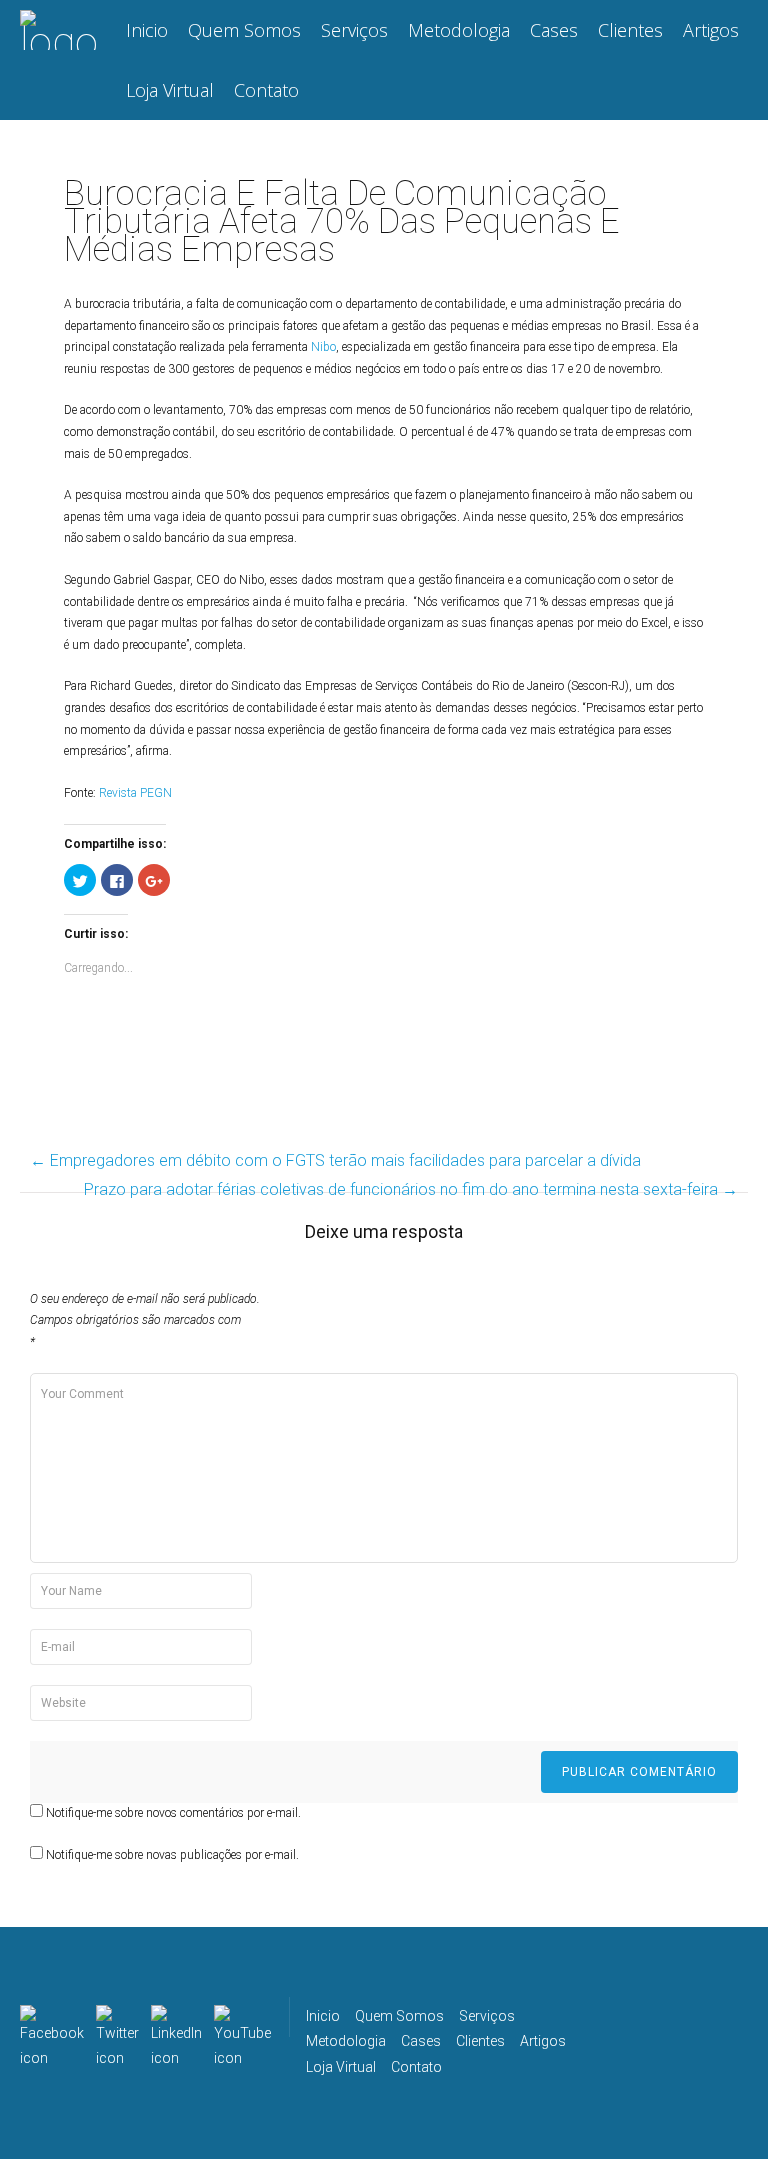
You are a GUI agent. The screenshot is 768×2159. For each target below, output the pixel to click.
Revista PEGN (135, 793)
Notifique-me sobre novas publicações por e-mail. (172, 1855)
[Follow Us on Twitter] (117, 2017)
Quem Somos (244, 30)
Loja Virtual (170, 90)
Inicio (147, 30)
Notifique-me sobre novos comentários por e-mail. (173, 1813)
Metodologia (459, 30)
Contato (266, 90)
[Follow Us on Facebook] (52, 2017)
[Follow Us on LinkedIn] (176, 2017)
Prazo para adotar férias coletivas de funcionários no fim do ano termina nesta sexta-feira (411, 1189)
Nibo (323, 347)
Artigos (711, 30)
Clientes (630, 30)
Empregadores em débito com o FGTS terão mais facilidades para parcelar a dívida (335, 1160)
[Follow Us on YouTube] (242, 2017)
